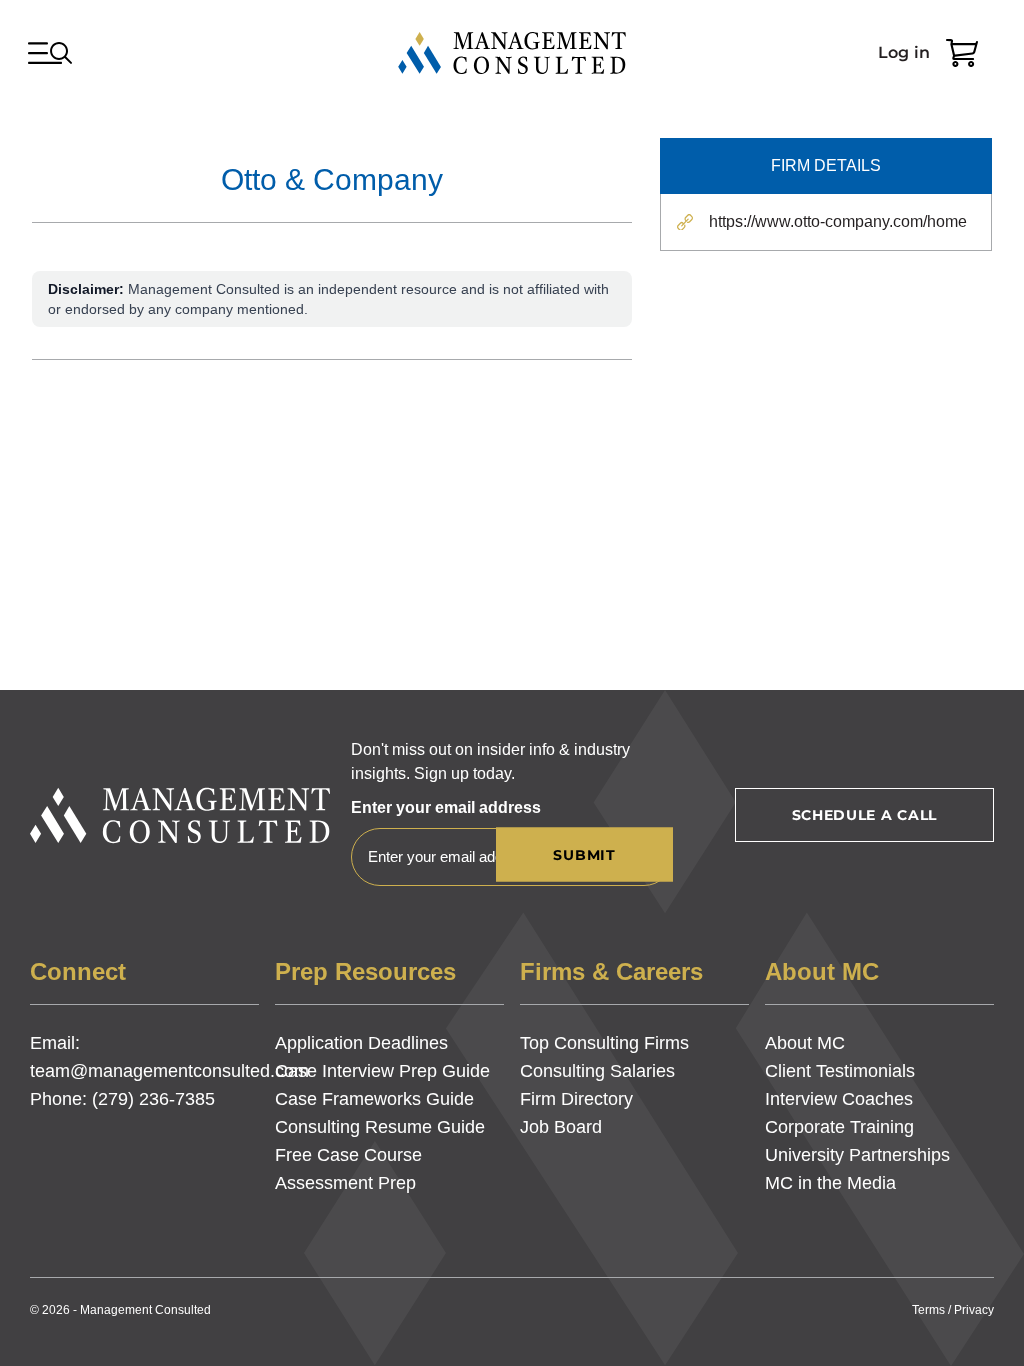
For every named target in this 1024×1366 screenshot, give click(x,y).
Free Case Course (348, 1155)
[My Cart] (962, 53)
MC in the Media (830, 1183)
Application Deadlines (361, 1043)
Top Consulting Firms (604, 1043)
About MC (805, 1043)
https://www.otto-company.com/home (838, 221)
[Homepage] (512, 53)
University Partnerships (857, 1155)
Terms (928, 1310)
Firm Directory (576, 1099)
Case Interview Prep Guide (382, 1071)
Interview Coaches (839, 1099)
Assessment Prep (345, 1183)
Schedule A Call (865, 815)
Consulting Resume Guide (380, 1127)
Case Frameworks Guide (374, 1099)
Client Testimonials (840, 1071)
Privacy (974, 1310)
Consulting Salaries (597, 1071)
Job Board (561, 1127)
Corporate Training (839, 1127)
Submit (584, 855)
